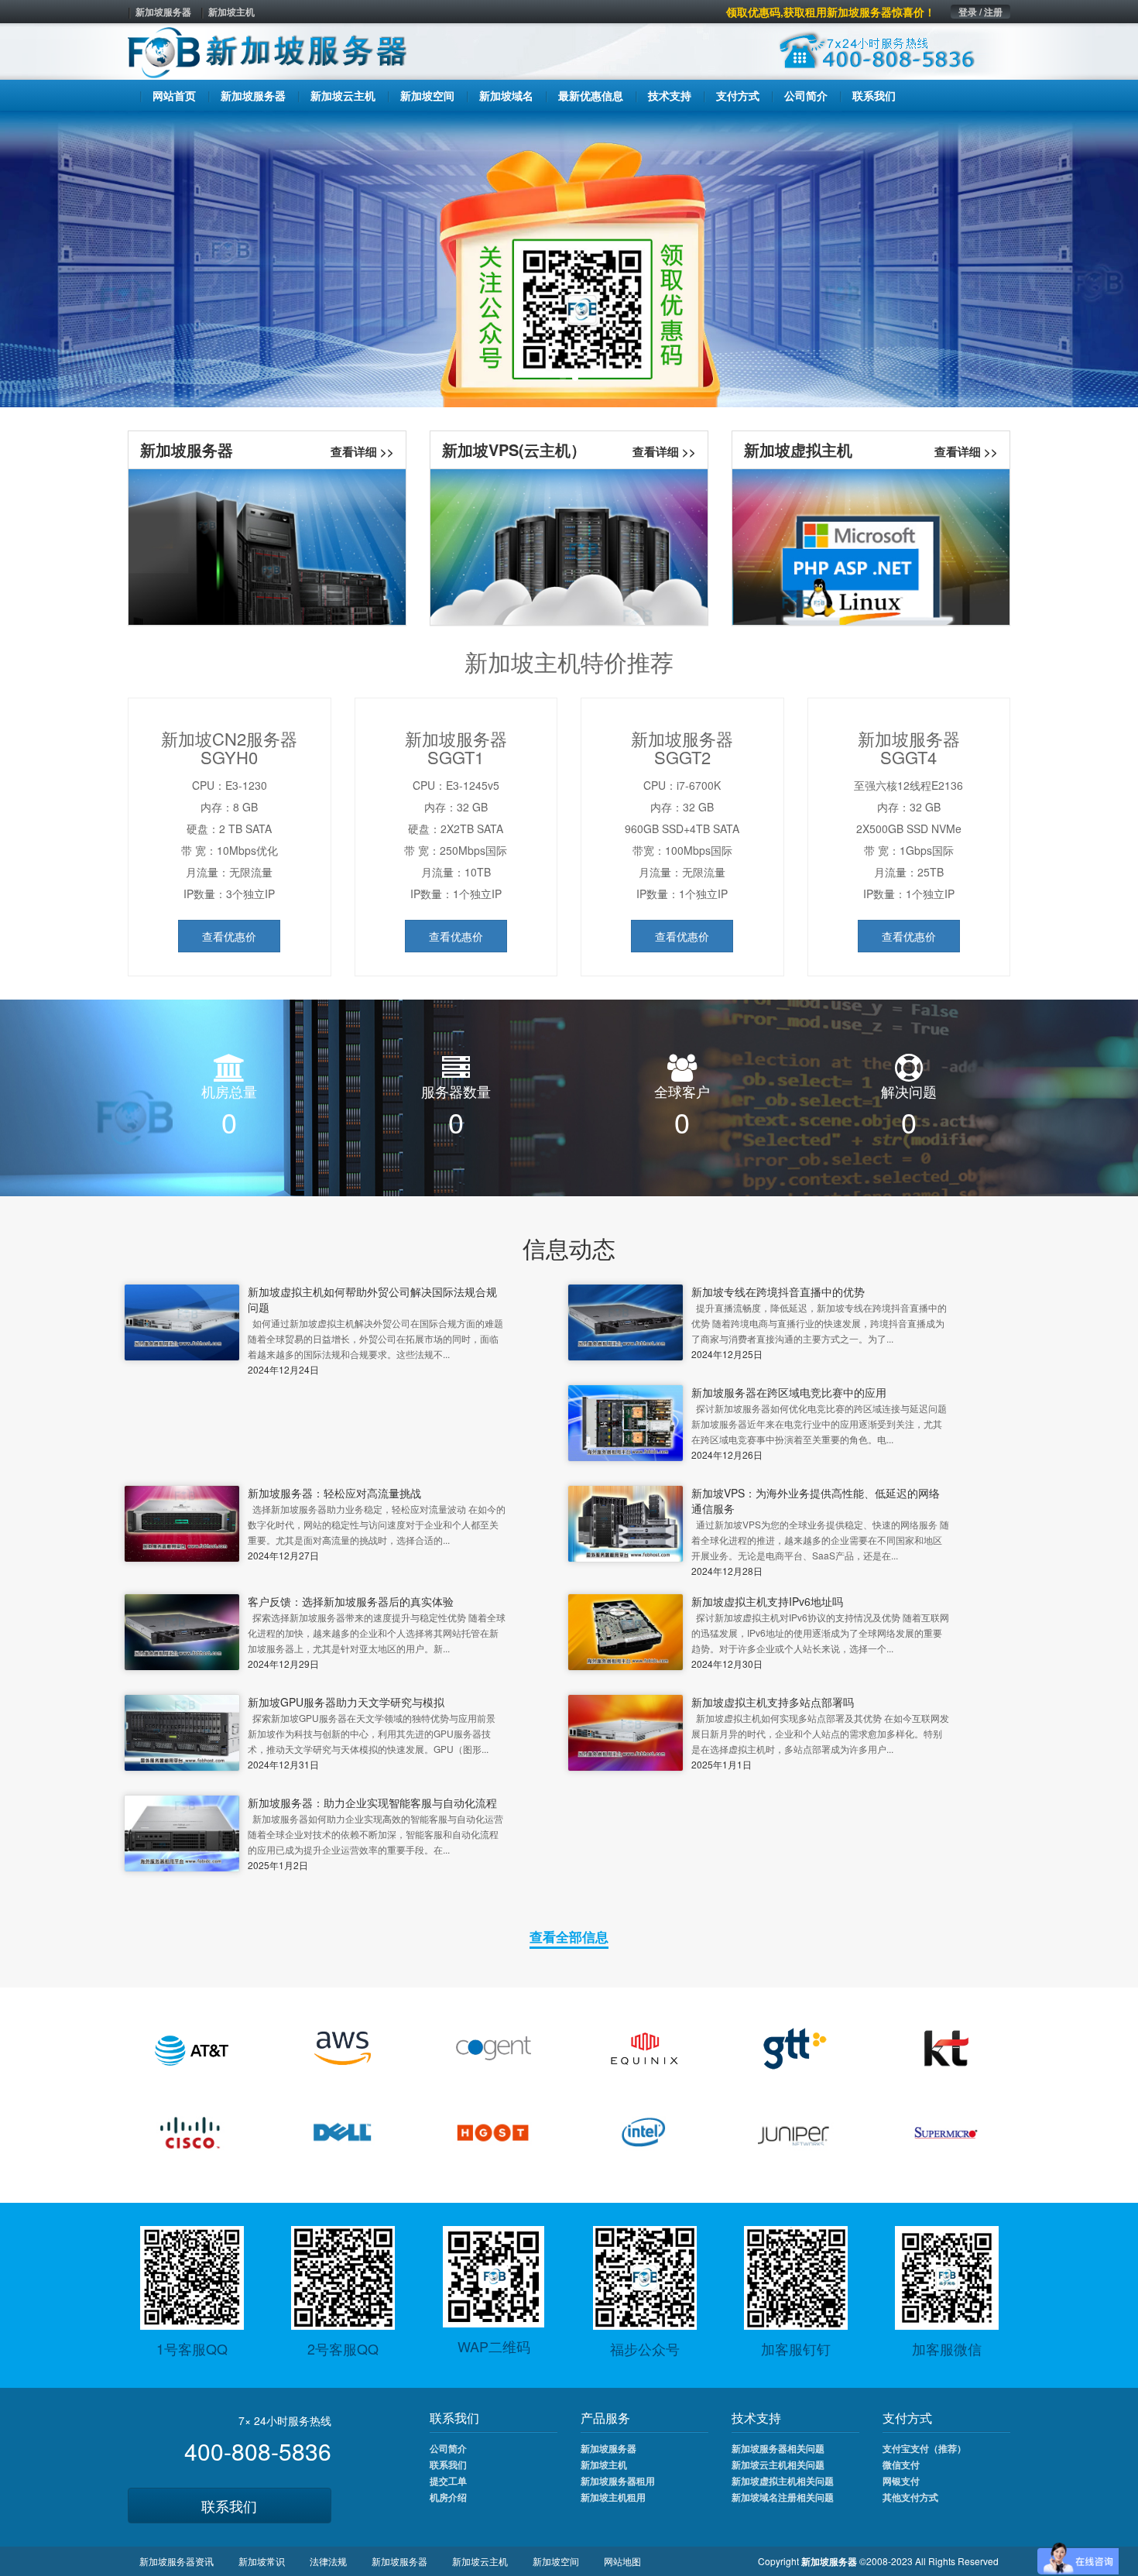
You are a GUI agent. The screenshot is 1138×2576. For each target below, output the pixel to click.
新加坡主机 (231, 12)
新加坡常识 (262, 2561)
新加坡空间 (556, 2561)
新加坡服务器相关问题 (778, 2448)
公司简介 (448, 2448)
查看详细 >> (362, 451)
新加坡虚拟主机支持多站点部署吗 (773, 1702)
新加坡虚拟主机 (798, 449)
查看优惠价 (229, 936)
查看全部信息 (569, 1936)
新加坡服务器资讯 (177, 2561)
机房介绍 (448, 2497)
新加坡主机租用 (613, 2497)
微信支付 (901, 2465)
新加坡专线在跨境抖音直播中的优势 (778, 1291)
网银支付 (901, 2481)
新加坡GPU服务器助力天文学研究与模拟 (346, 1702)
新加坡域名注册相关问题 (783, 2497)
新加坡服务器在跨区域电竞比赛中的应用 (789, 1392)
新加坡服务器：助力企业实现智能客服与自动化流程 (372, 1803)
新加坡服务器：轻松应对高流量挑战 (334, 1493)
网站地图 (622, 2561)
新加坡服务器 (163, 12)
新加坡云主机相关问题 (778, 2465)
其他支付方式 (910, 2497)
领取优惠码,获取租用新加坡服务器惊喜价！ (831, 12)
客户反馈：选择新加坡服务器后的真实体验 (351, 1601)
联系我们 (229, 2506)
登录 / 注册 (980, 12)
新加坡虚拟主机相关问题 (783, 2481)
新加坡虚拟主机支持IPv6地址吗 (767, 1601)
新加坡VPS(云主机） (514, 449)
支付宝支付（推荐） (924, 2448)
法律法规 (328, 2561)
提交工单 (448, 2481)
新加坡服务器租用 (618, 2481)
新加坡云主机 (480, 2561)
